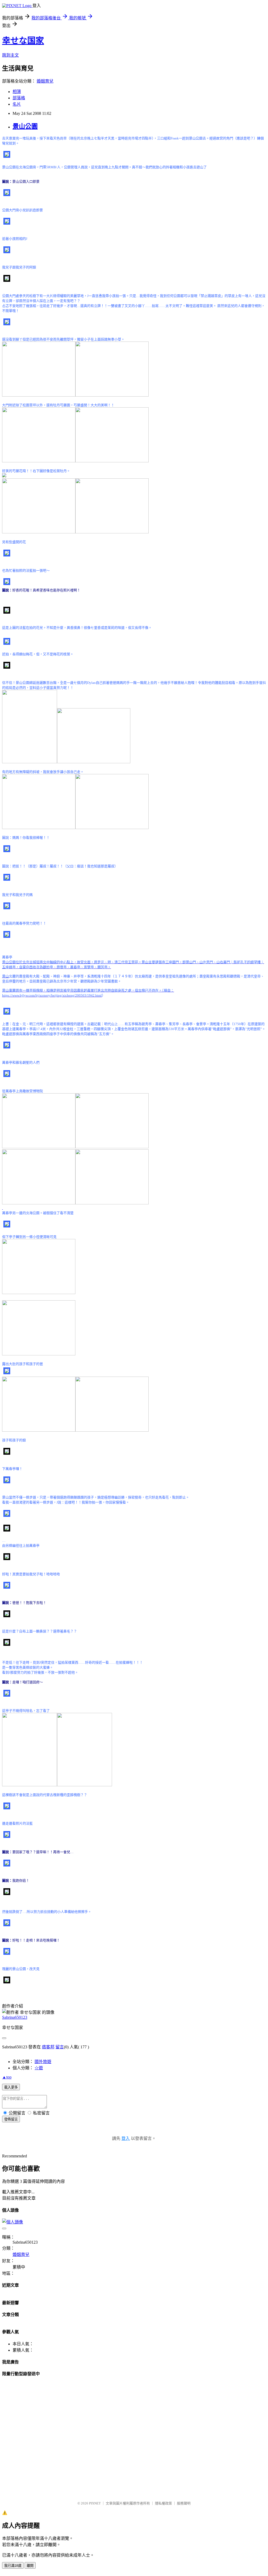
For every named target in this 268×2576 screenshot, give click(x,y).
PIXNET (95, 2503)
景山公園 (25, 126)
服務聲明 (184, 2503)
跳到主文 (10, 55)
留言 (60, 2047)
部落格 (19, 98)
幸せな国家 (23, 41)
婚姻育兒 (45, 81)
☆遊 (39, 2068)
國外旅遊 (43, 2062)
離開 (30, 2566)
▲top (7, 2077)
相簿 (17, 92)
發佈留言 (11, 2119)
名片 (17, 104)
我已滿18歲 (13, 2566)
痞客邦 (48, 2047)
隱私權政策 (163, 2503)
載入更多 (11, 2087)
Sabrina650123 (15, 2017)
